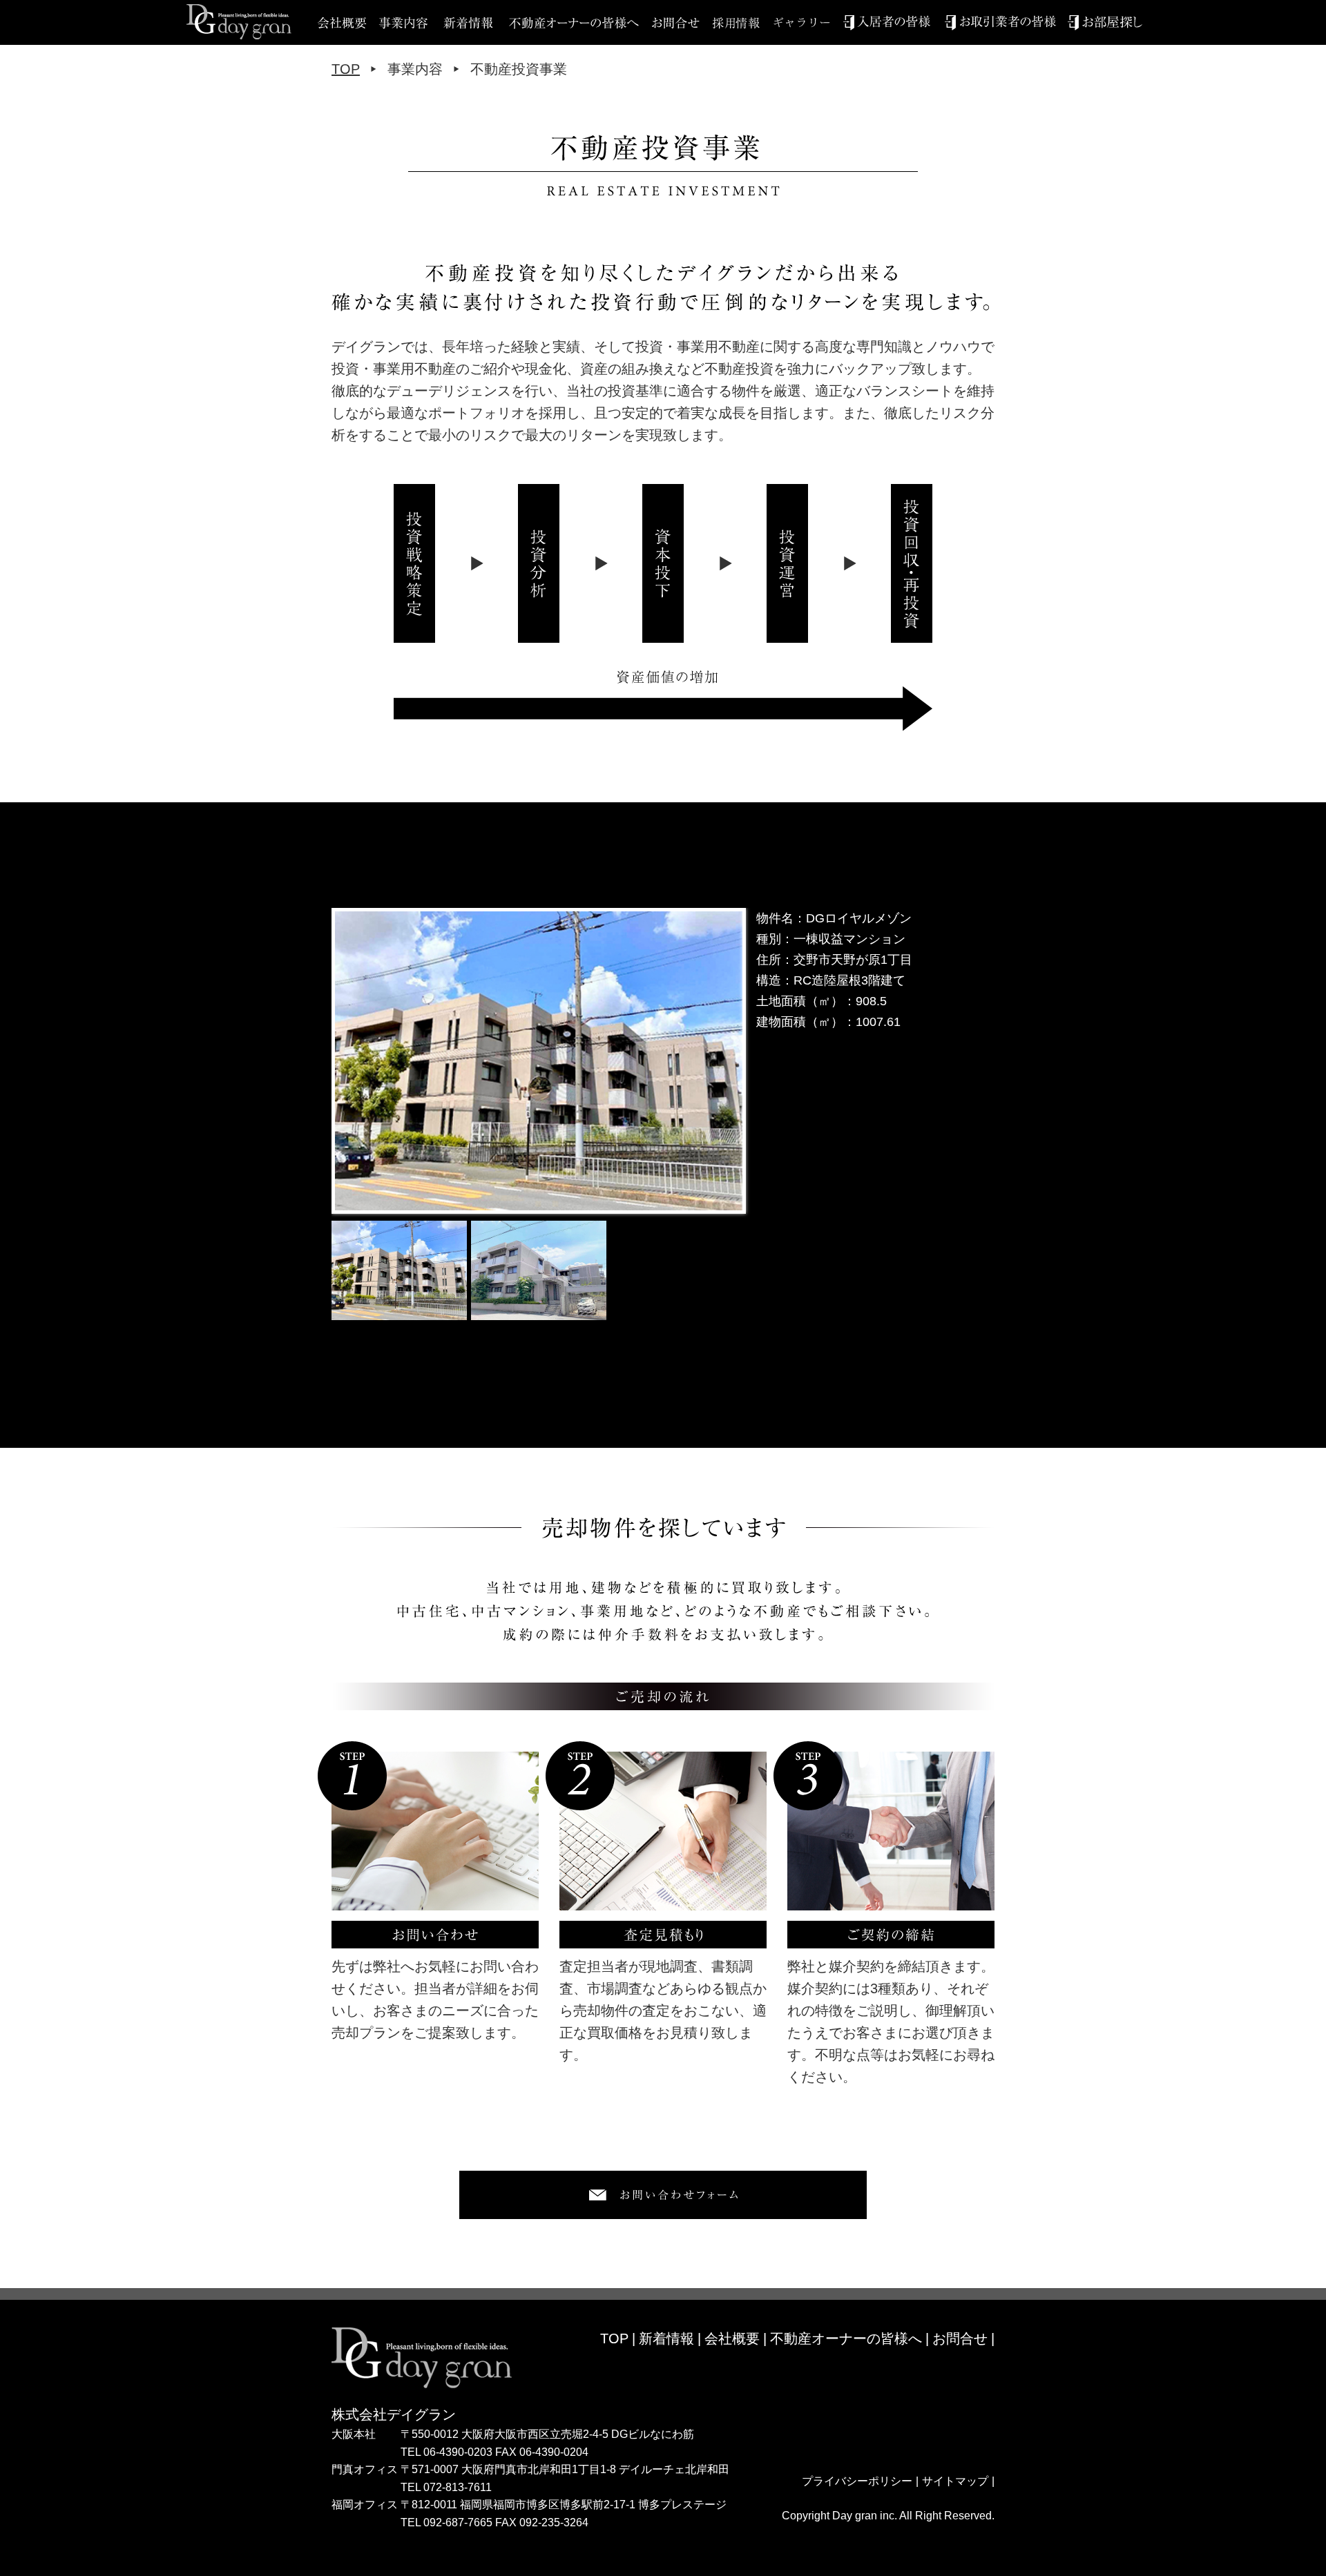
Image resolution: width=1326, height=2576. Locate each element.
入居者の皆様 (887, 22)
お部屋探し (1105, 22)
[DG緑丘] (539, 1061)
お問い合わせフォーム (663, 2195)
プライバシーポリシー (857, 2481)
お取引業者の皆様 (1000, 22)
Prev (349, 1061)
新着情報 (468, 22)
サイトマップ (955, 2481)
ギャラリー (808, 22)
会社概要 (732, 2338)
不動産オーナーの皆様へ (574, 22)
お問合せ (682, 22)
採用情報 (743, 22)
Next (728, 1061)
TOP (346, 69)
